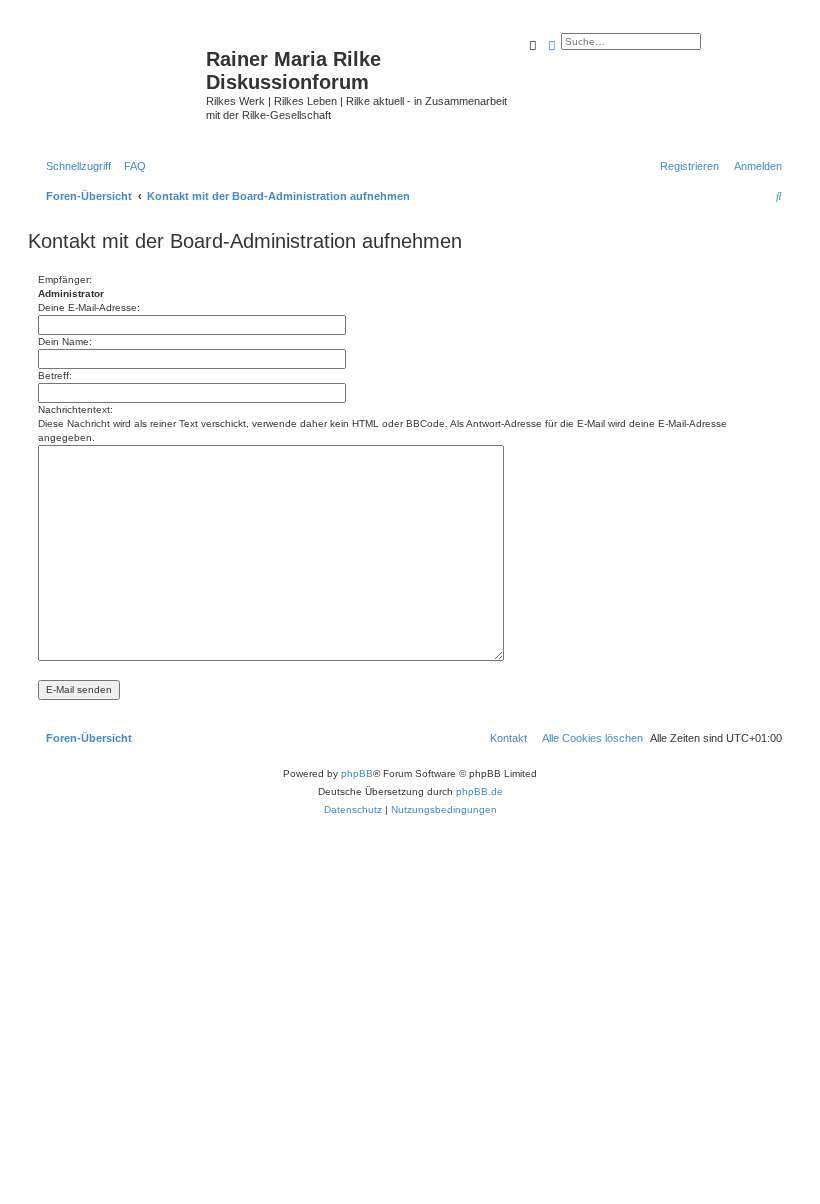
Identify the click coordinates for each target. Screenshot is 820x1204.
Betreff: (55, 375)
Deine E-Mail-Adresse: (89, 307)
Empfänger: (65, 279)
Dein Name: (65, 341)
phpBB (357, 773)
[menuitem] (131, 166)
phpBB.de (479, 791)
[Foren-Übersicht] (119, 75)
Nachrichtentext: (75, 409)
